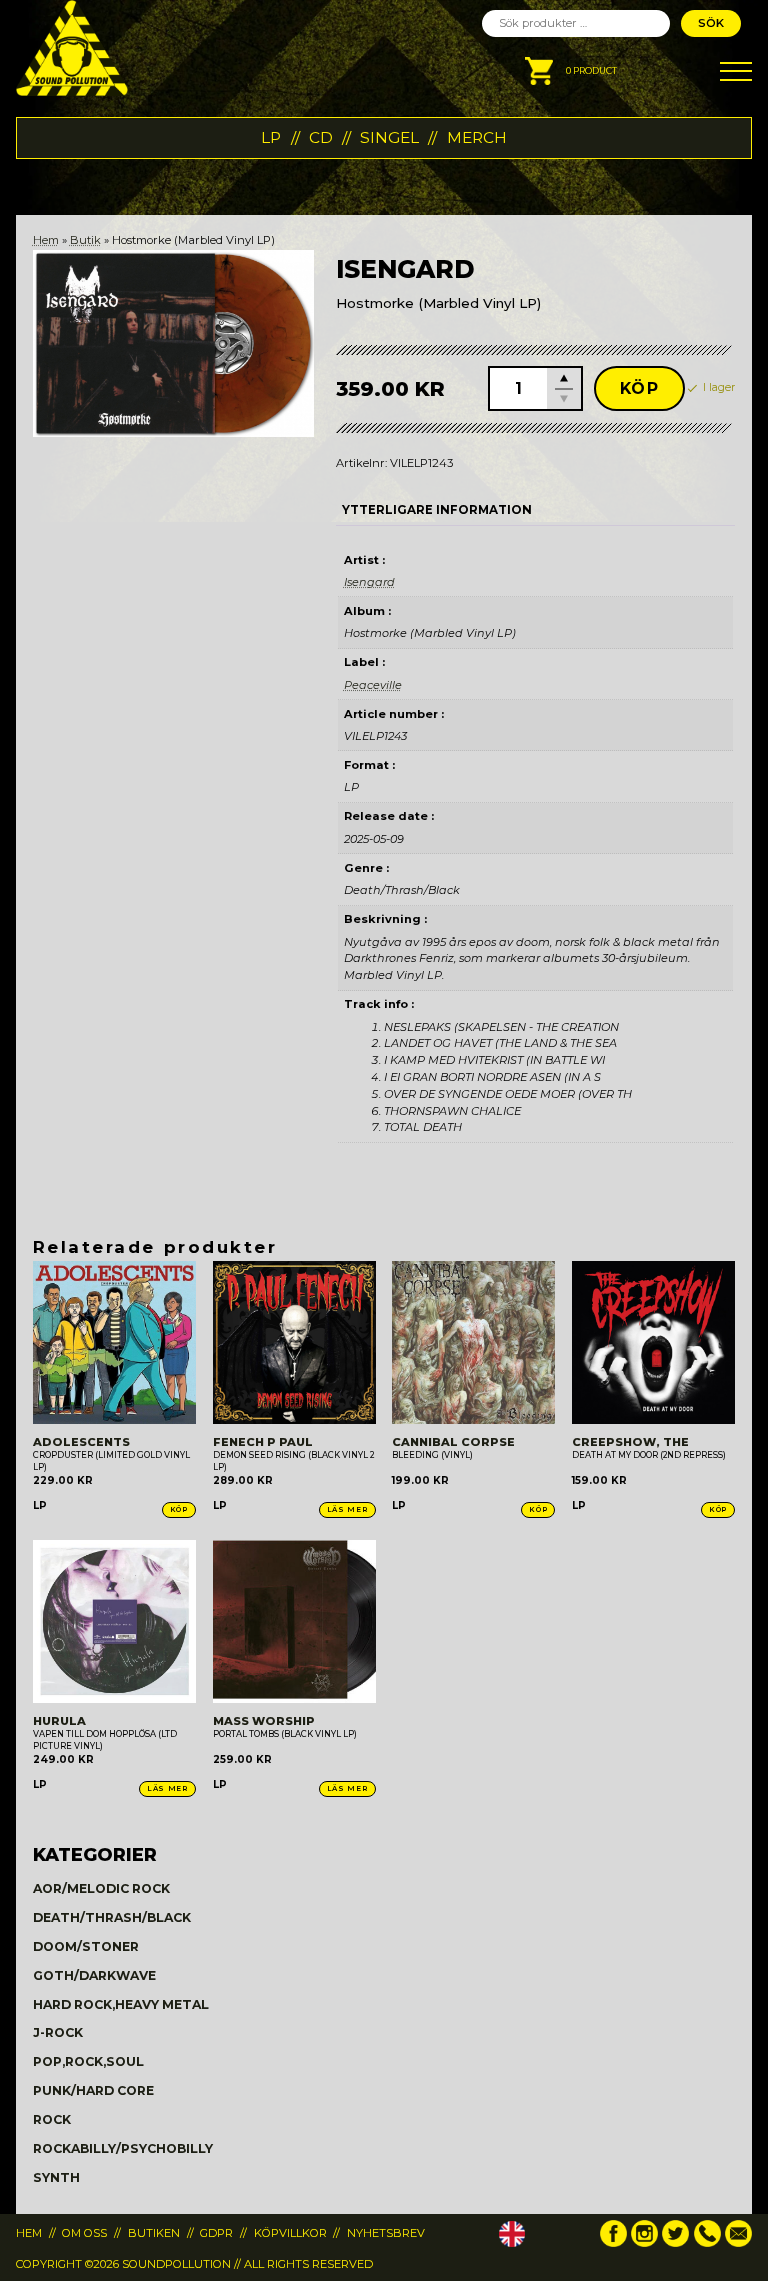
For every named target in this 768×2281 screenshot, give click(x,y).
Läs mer (347, 1509)
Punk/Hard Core (93, 2090)
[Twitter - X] (675, 2243)
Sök (711, 23)
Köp (640, 388)
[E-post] (738, 2243)
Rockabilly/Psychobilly (123, 2148)
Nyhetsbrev (386, 2233)
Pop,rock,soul (88, 2061)
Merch (477, 137)
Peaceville (373, 685)
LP (271, 137)
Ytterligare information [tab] (437, 510)
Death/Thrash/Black (112, 1917)
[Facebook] (613, 2243)
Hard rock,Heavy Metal (121, 2004)
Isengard (369, 582)
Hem (46, 240)
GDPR (216, 2233)
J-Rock (58, 2032)
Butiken (154, 2233)
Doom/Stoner (86, 1946)
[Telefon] (707, 2243)
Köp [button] (179, 1509)
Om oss (84, 2233)
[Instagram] (644, 2243)
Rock (52, 2119)
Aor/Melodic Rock (101, 1888)
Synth (56, 2177)
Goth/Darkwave (94, 1975)
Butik (85, 240)
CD (321, 137)
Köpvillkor (290, 2233)
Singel (389, 137)
